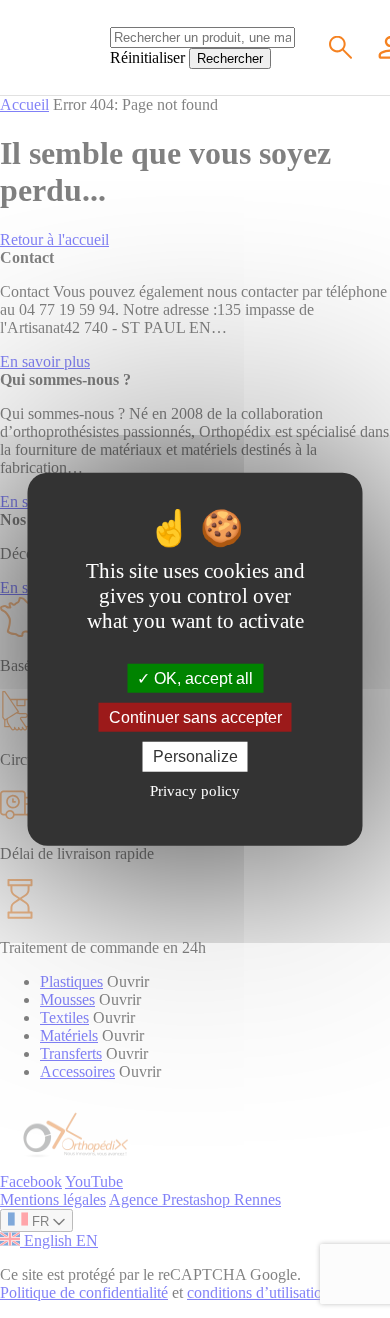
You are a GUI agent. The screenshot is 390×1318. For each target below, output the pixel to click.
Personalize (195, 756)
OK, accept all (201, 678)
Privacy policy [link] (195, 790)
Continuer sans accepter (195, 717)
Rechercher (230, 58)
